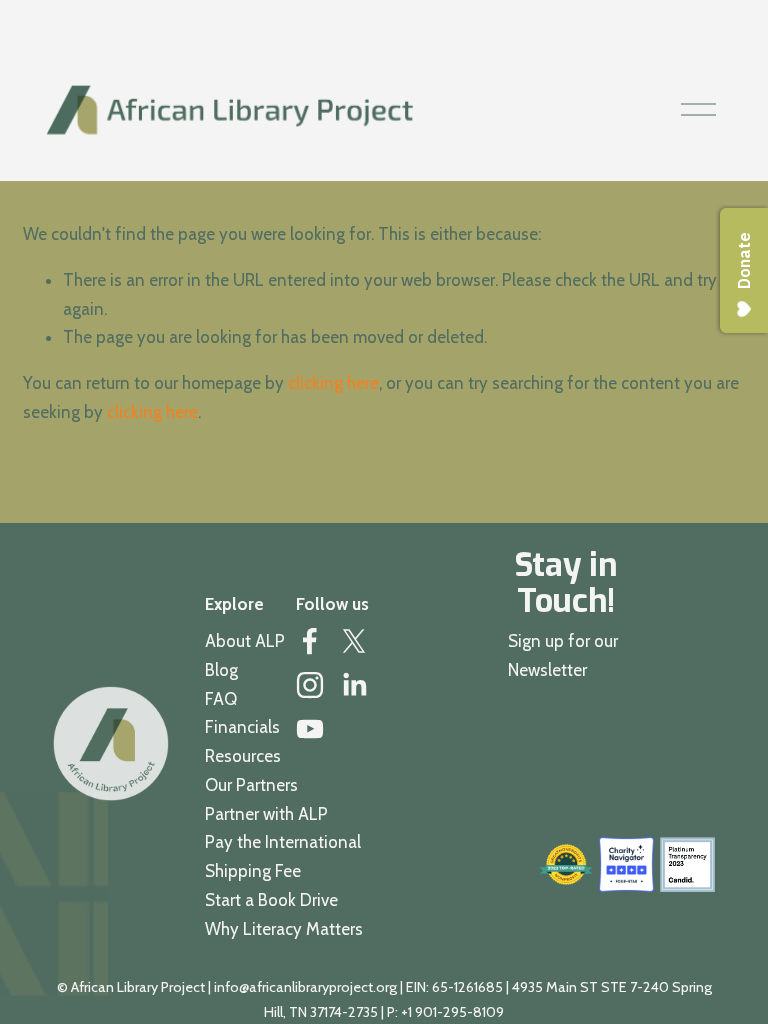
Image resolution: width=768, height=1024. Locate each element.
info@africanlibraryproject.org (305, 987)
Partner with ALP (266, 814)
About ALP (245, 641)
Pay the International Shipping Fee (283, 856)
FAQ (221, 699)
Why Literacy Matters (284, 929)
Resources (243, 756)
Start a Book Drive (271, 900)
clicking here (333, 383)
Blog (221, 670)
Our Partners (251, 785)
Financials (242, 727)
